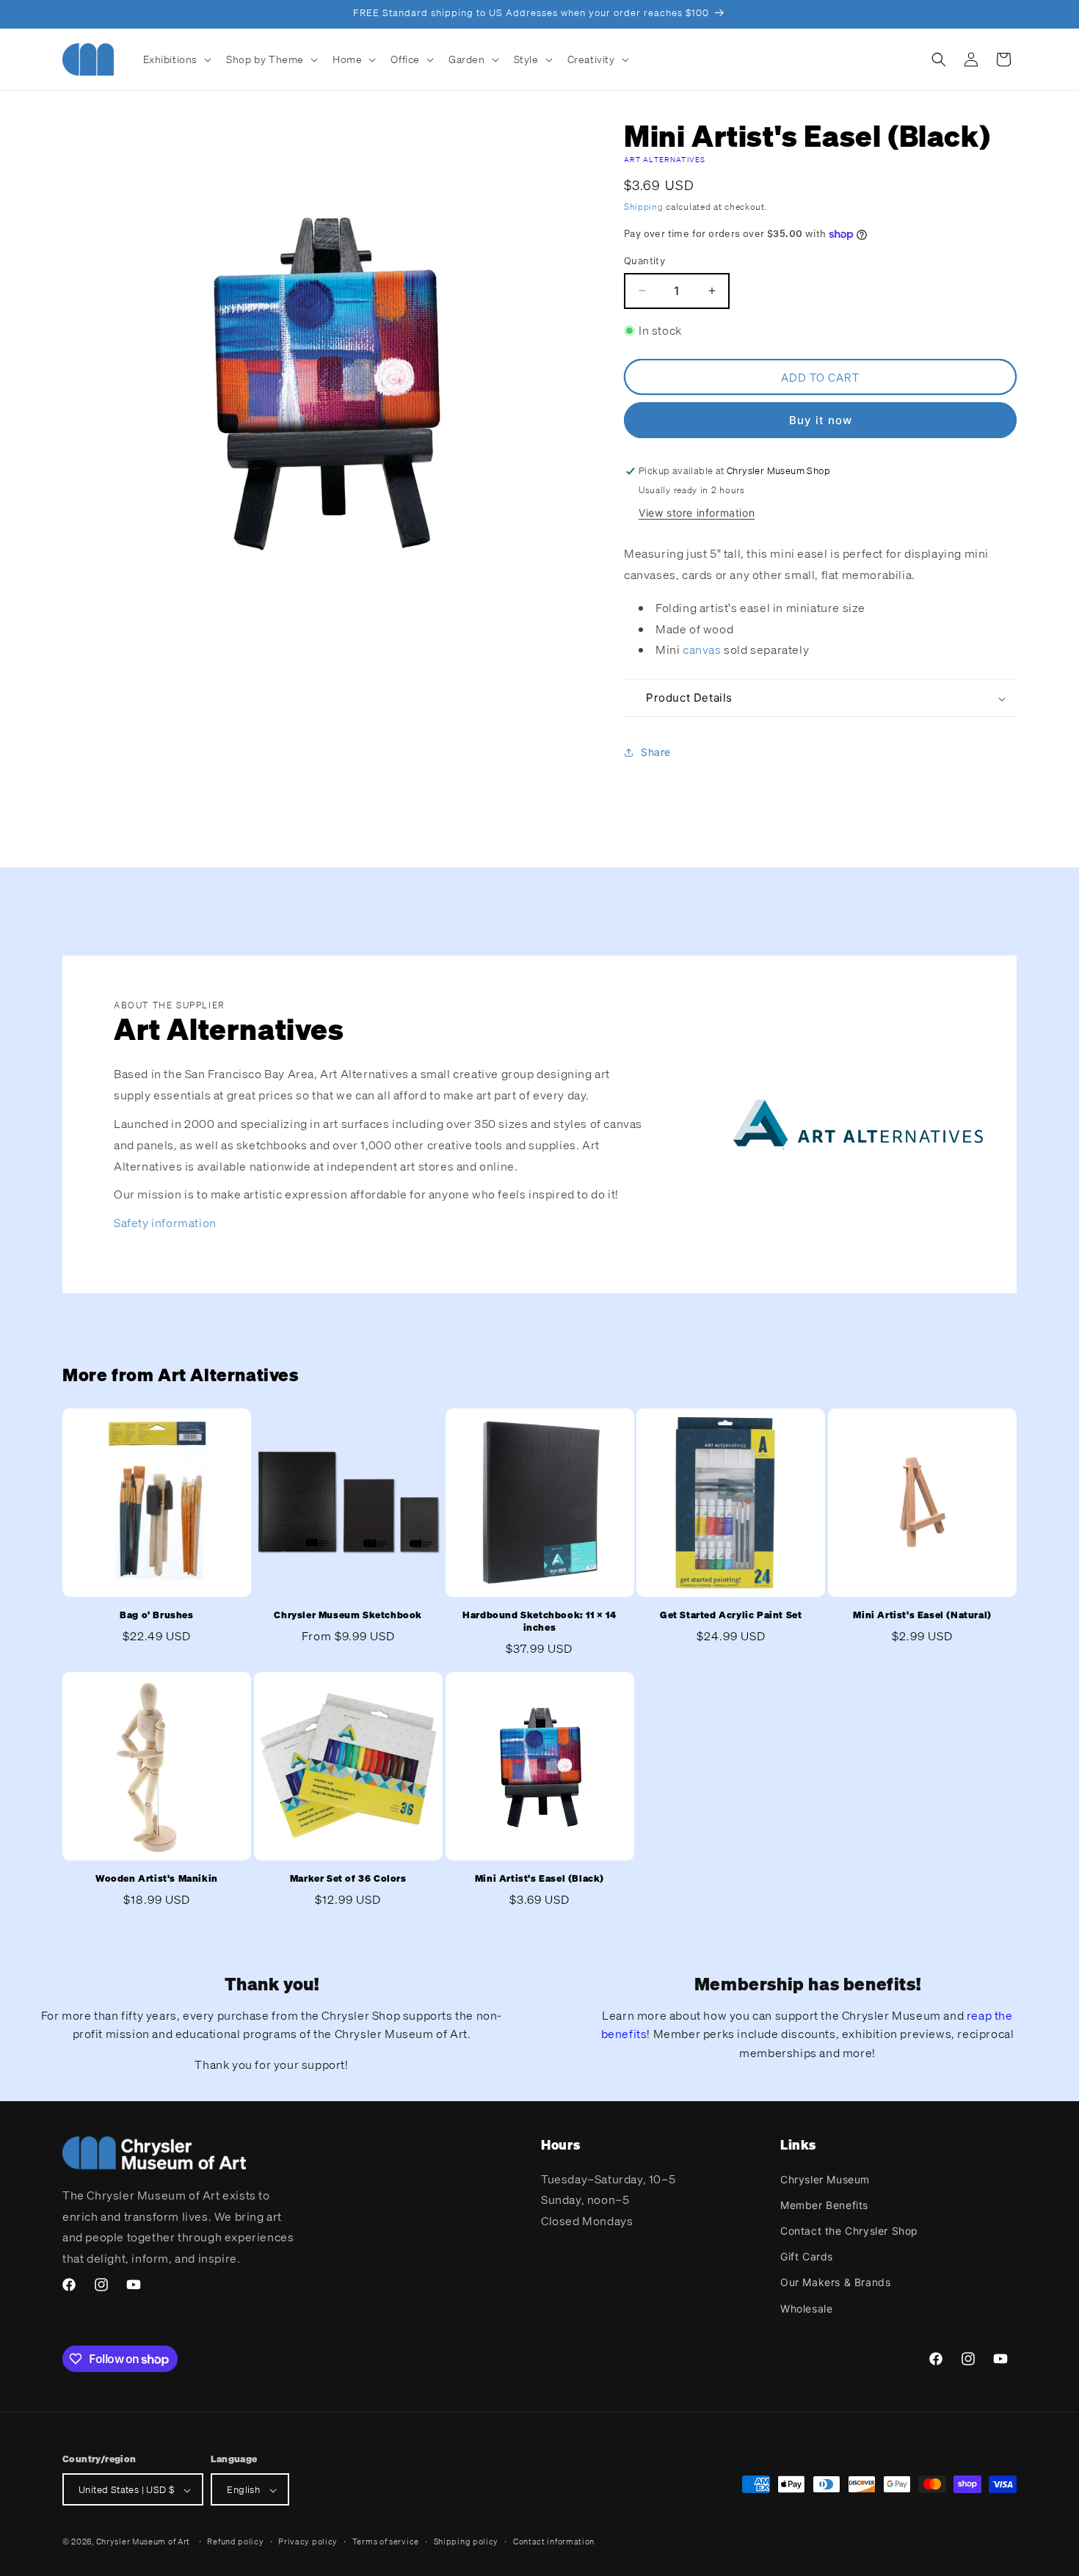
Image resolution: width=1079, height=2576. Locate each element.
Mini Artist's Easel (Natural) (922, 1615)
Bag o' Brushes (156, 1615)
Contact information (554, 2542)
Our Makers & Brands (835, 2282)
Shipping (644, 207)
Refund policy (235, 2542)
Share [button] (656, 752)
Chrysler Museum (825, 2179)
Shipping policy (466, 2542)
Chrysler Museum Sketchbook (348, 1615)
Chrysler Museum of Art (143, 2542)
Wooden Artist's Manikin (157, 1879)
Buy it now (821, 420)
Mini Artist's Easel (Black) (539, 1879)
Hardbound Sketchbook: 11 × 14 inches (539, 1622)
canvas (703, 650)
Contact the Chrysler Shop (849, 2230)
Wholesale (806, 2308)
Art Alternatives (665, 160)
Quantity (644, 261)
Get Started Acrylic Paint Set (731, 1615)
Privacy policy (308, 2542)
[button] (176, 59)
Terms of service (386, 2542)
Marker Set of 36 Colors (348, 1879)
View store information (697, 513)
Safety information (165, 1223)
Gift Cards (807, 2256)
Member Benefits (824, 2204)
